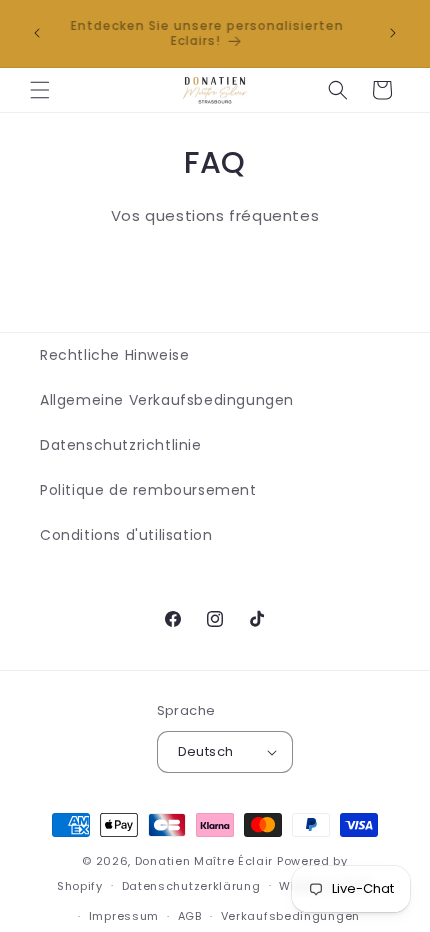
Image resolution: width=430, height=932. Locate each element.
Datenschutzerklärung (191, 886)
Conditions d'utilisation (126, 535)
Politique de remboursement (148, 490)
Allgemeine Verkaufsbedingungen (167, 400)
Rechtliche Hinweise (114, 355)
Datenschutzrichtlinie (121, 445)
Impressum (124, 916)
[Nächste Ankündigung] (393, 33)
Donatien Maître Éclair (204, 861)
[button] (40, 90)
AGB (190, 916)
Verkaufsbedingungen (290, 916)
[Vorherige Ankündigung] (37, 33)
